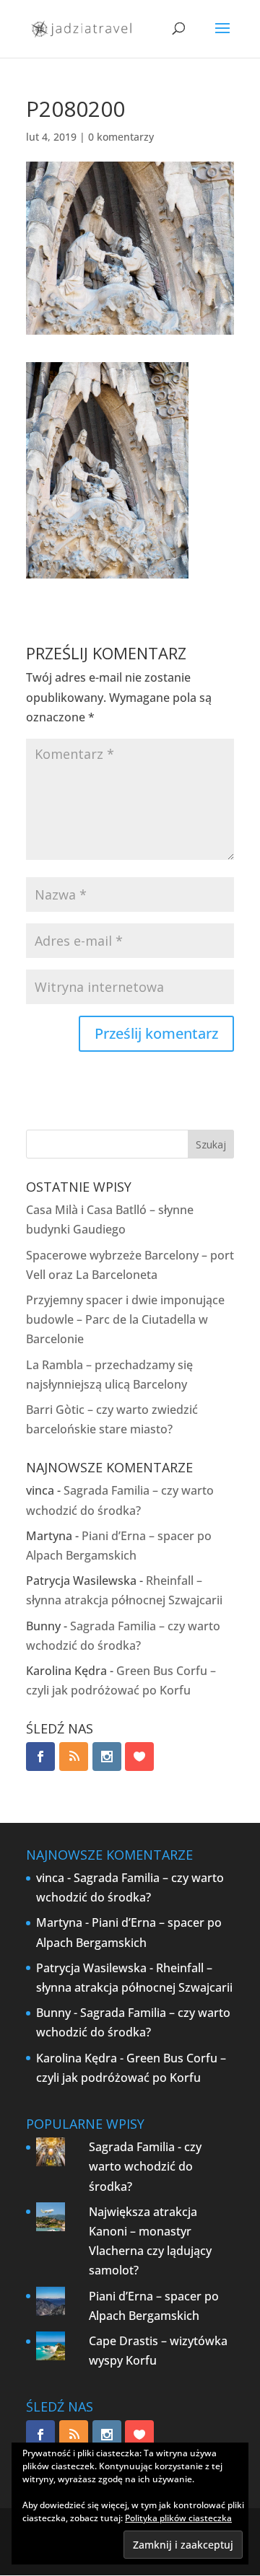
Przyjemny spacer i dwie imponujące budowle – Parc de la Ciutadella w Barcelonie (125, 1319)
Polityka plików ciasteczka (178, 2518)
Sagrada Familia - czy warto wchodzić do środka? (145, 2166)
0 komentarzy (121, 137)
